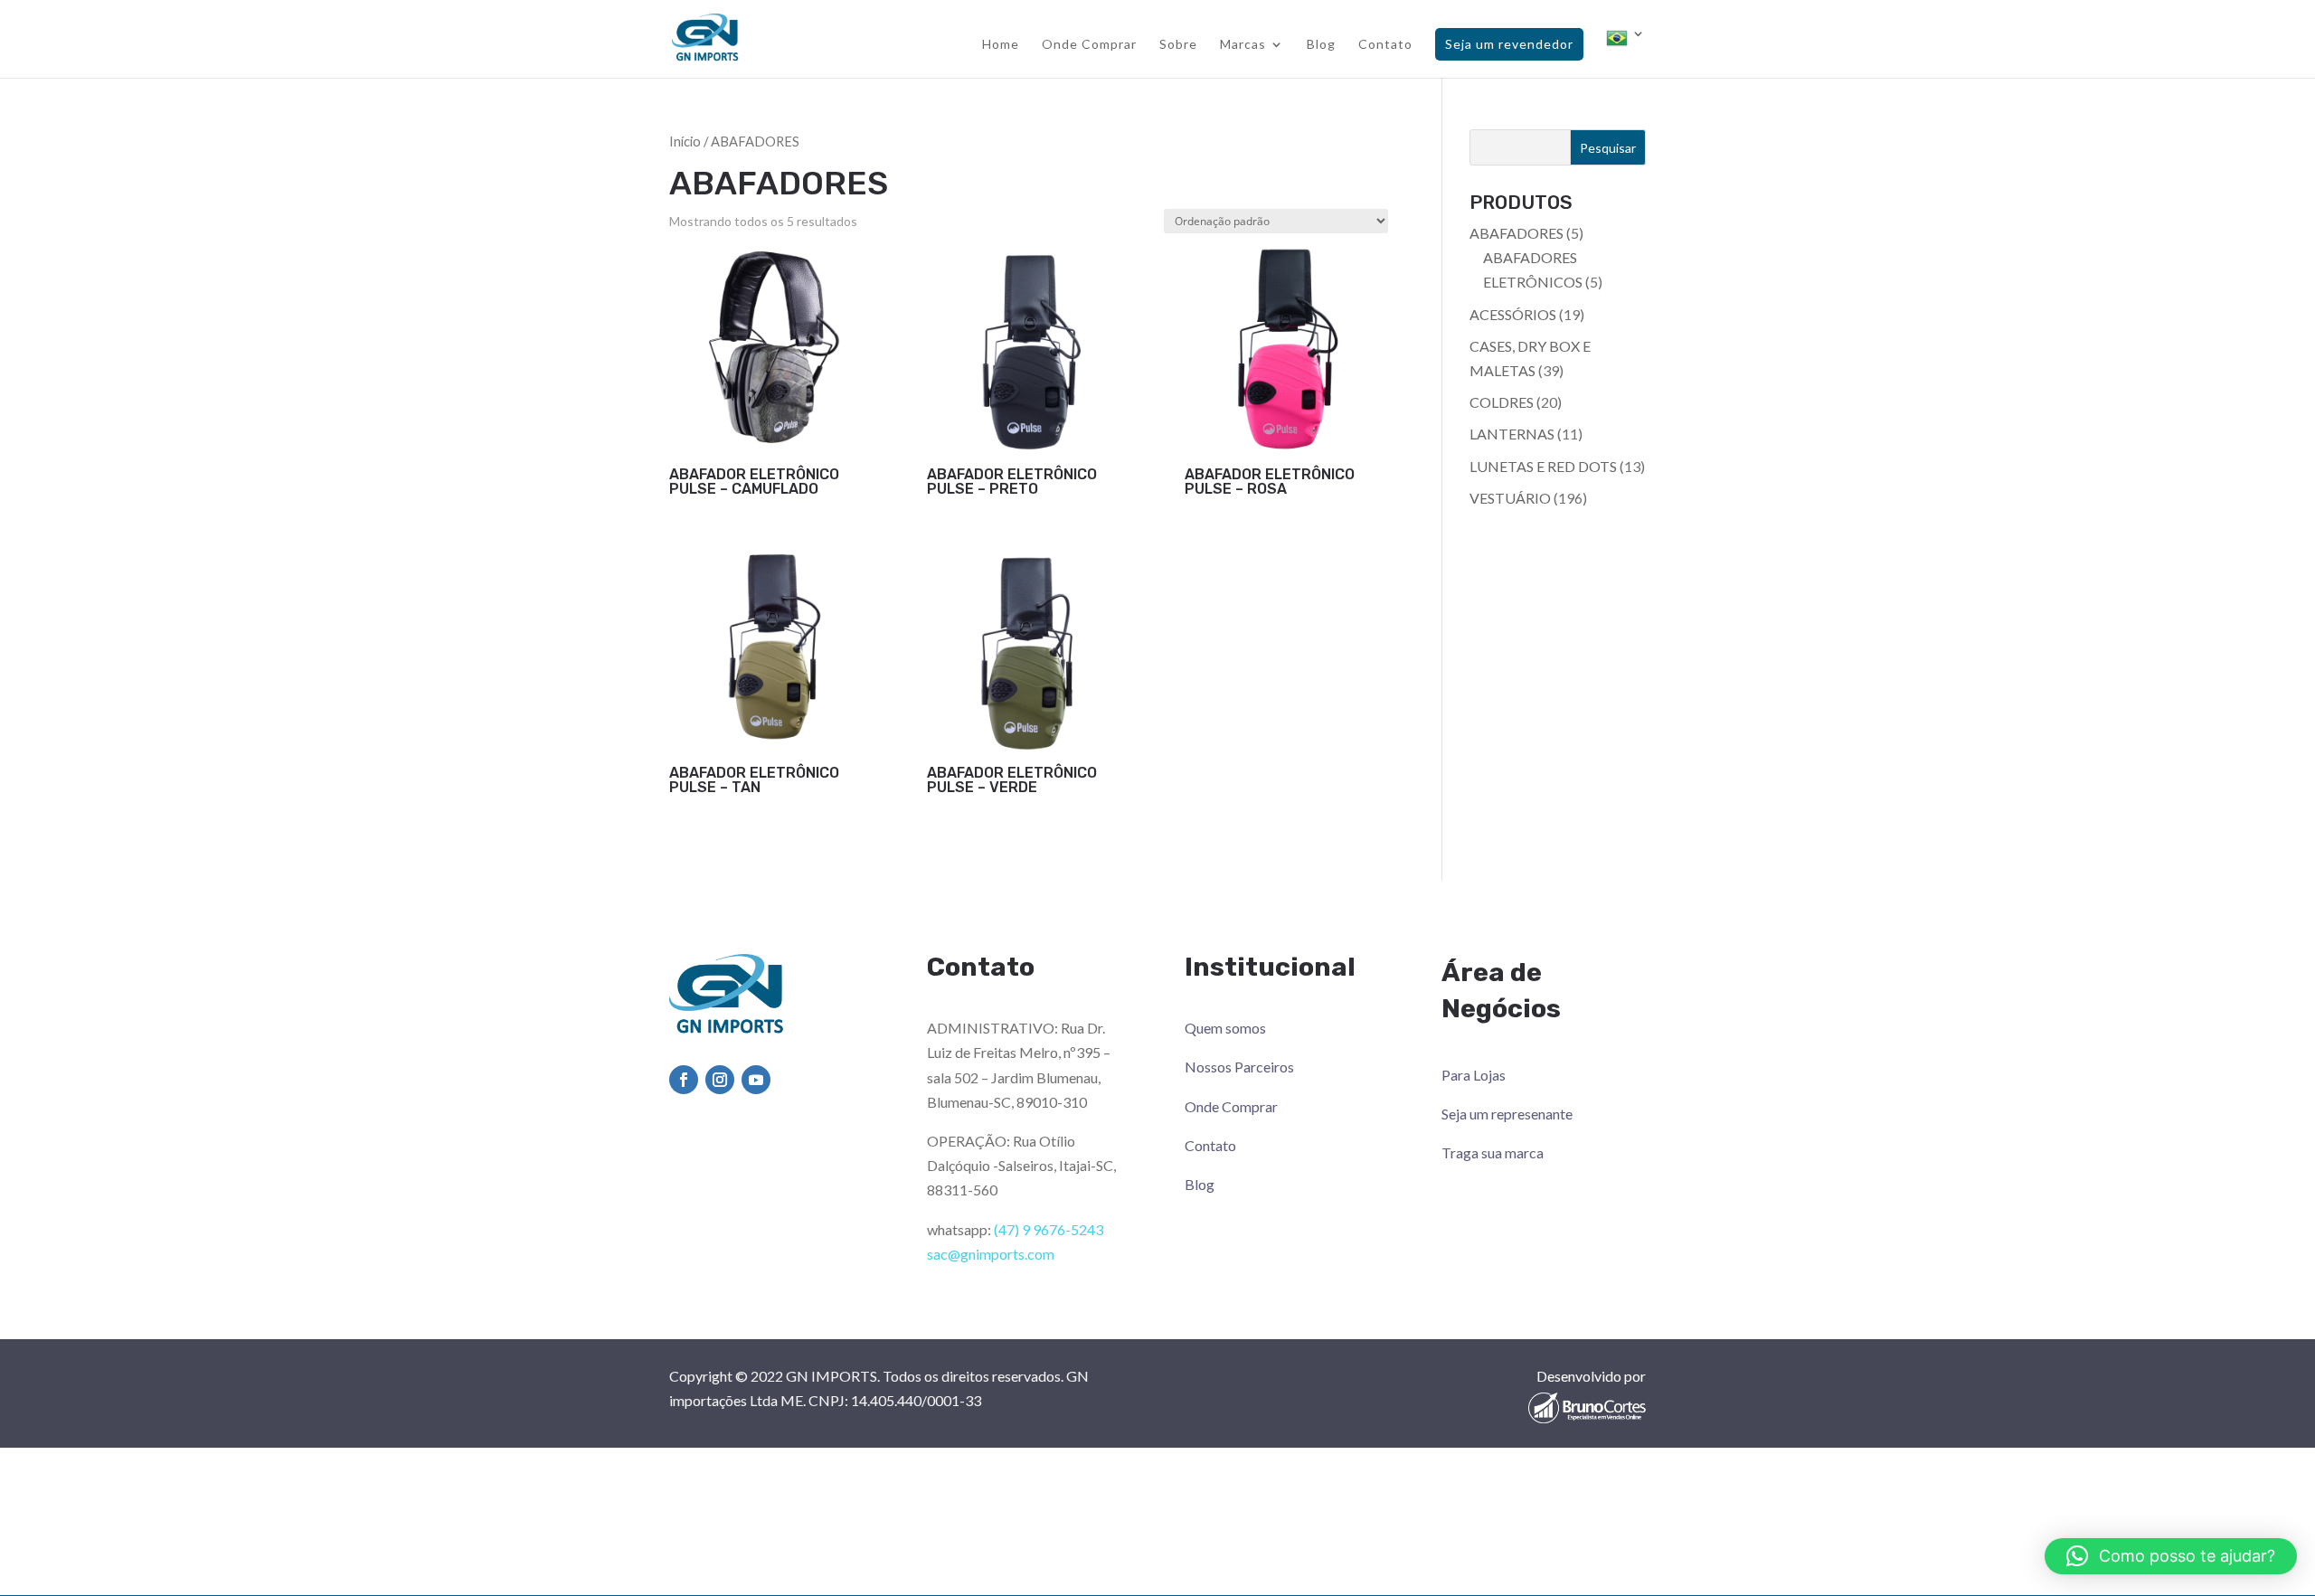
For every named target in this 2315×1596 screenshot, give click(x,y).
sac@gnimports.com (991, 1254)
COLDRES (1502, 402)
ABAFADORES (1517, 233)
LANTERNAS (1512, 434)
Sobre (1178, 45)
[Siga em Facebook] (684, 1080)
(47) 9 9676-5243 (1049, 1229)
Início (685, 141)
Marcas (1243, 45)
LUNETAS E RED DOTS (1543, 466)
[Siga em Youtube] (756, 1080)
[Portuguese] (1626, 52)
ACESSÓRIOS (1513, 314)
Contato (1385, 45)
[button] (2171, 1556)
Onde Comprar (1089, 45)
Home (1001, 45)
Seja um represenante (1507, 1114)
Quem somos (1225, 1028)
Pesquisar (1608, 148)
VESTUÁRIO (1510, 498)
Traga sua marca (1493, 1152)
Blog (1321, 45)
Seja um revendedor (1509, 44)
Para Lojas (1474, 1075)
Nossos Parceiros (1239, 1067)
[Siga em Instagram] (720, 1080)
